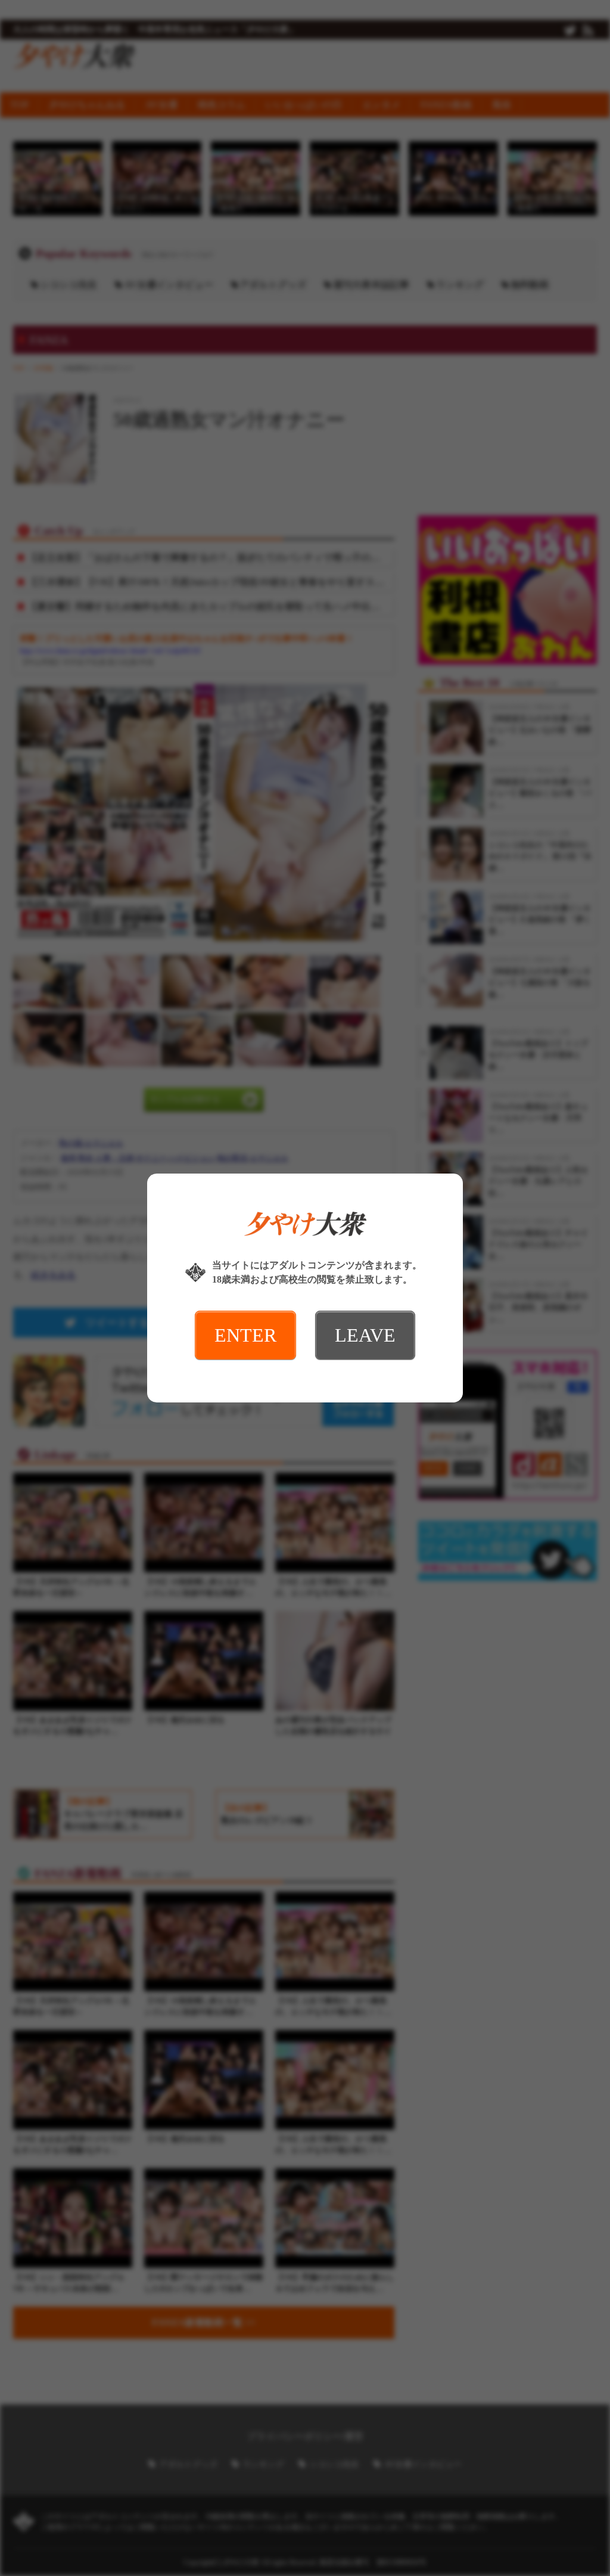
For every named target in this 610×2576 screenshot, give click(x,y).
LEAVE (365, 1335)
